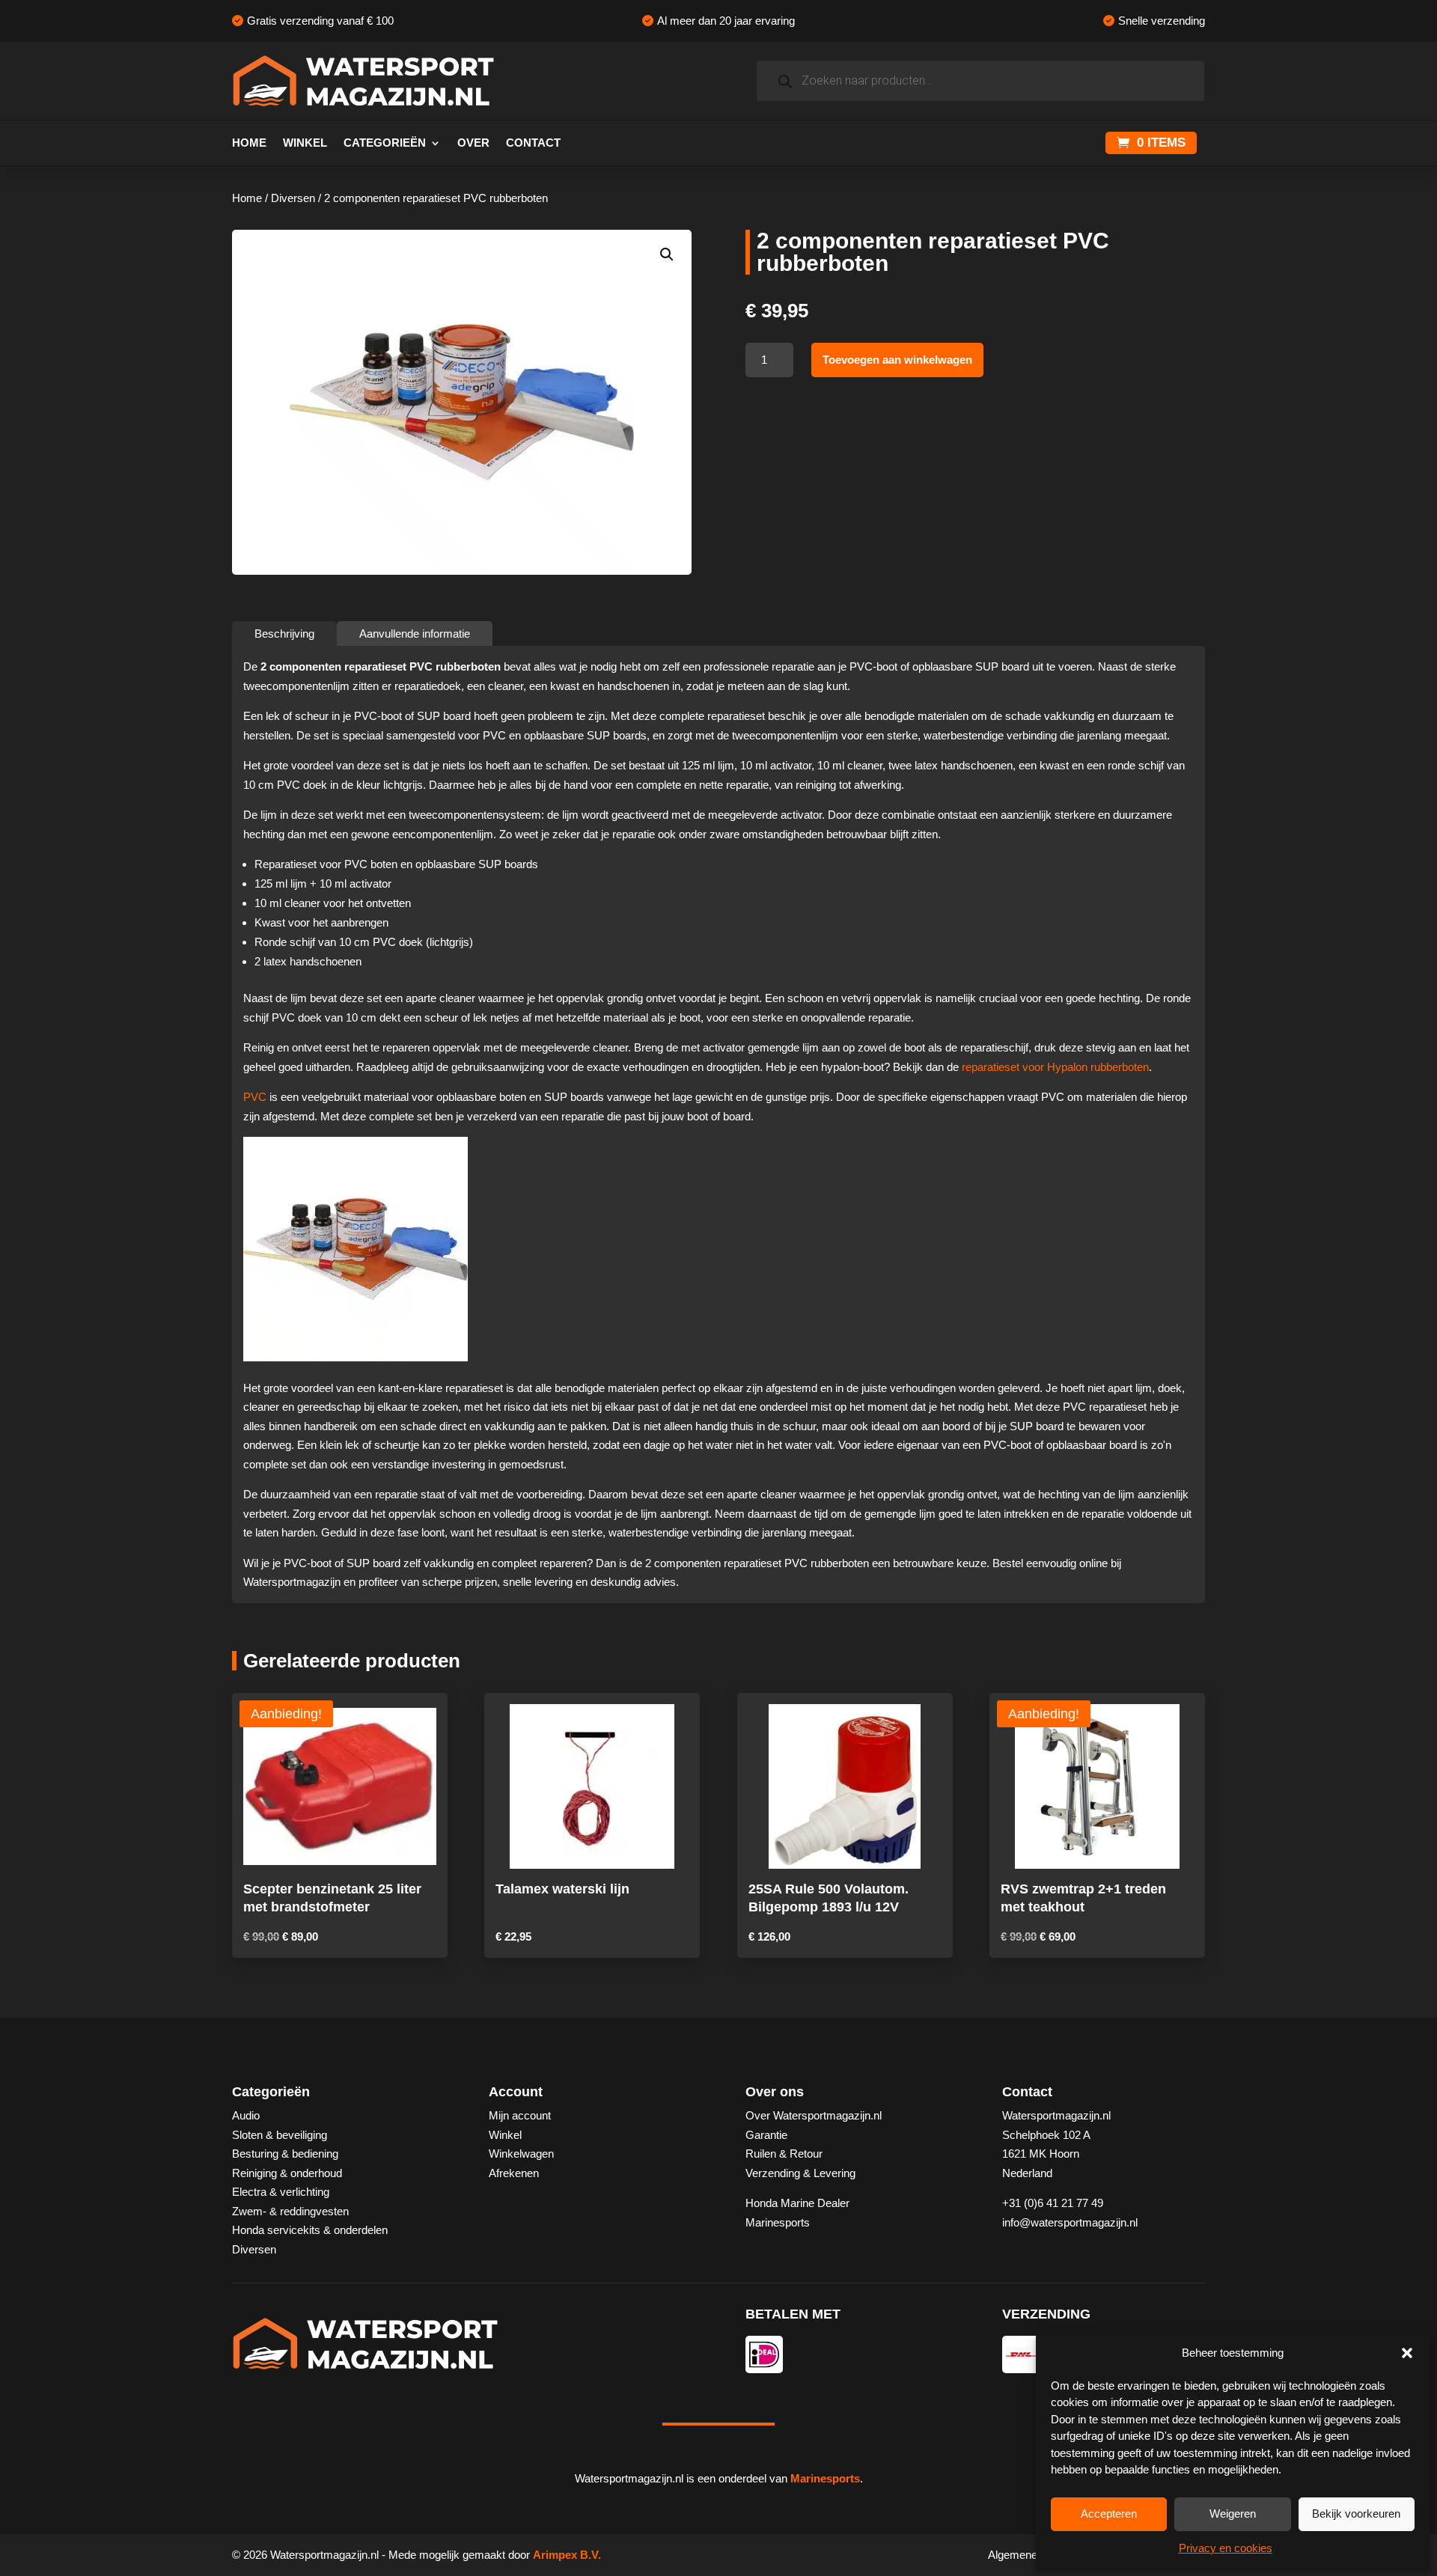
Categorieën (385, 143)
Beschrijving (284, 634)
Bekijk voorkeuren (1356, 2514)
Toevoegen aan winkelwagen (897, 360)
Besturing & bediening (285, 2154)
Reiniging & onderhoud (287, 2173)
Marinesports (778, 2222)
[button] (1407, 2353)
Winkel (305, 143)
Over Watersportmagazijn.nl (814, 2115)
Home (249, 143)
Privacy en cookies (1226, 2548)
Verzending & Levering (800, 2173)
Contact (533, 143)
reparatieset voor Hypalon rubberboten (1055, 1067)
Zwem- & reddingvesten (290, 2211)
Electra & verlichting (281, 2192)
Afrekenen (514, 2173)
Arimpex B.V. (567, 2555)
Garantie (766, 2135)
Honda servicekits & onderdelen (310, 2230)
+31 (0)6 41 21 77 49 (1053, 2203)
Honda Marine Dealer (797, 2203)
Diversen (293, 198)
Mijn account (520, 2115)
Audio (246, 2115)
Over (473, 143)
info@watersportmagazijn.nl (1070, 2222)
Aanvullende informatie (415, 634)
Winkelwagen (521, 2154)
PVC (255, 1097)
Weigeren (1233, 2514)
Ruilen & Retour (784, 2154)
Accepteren (1109, 2514)
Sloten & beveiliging (280, 2135)
